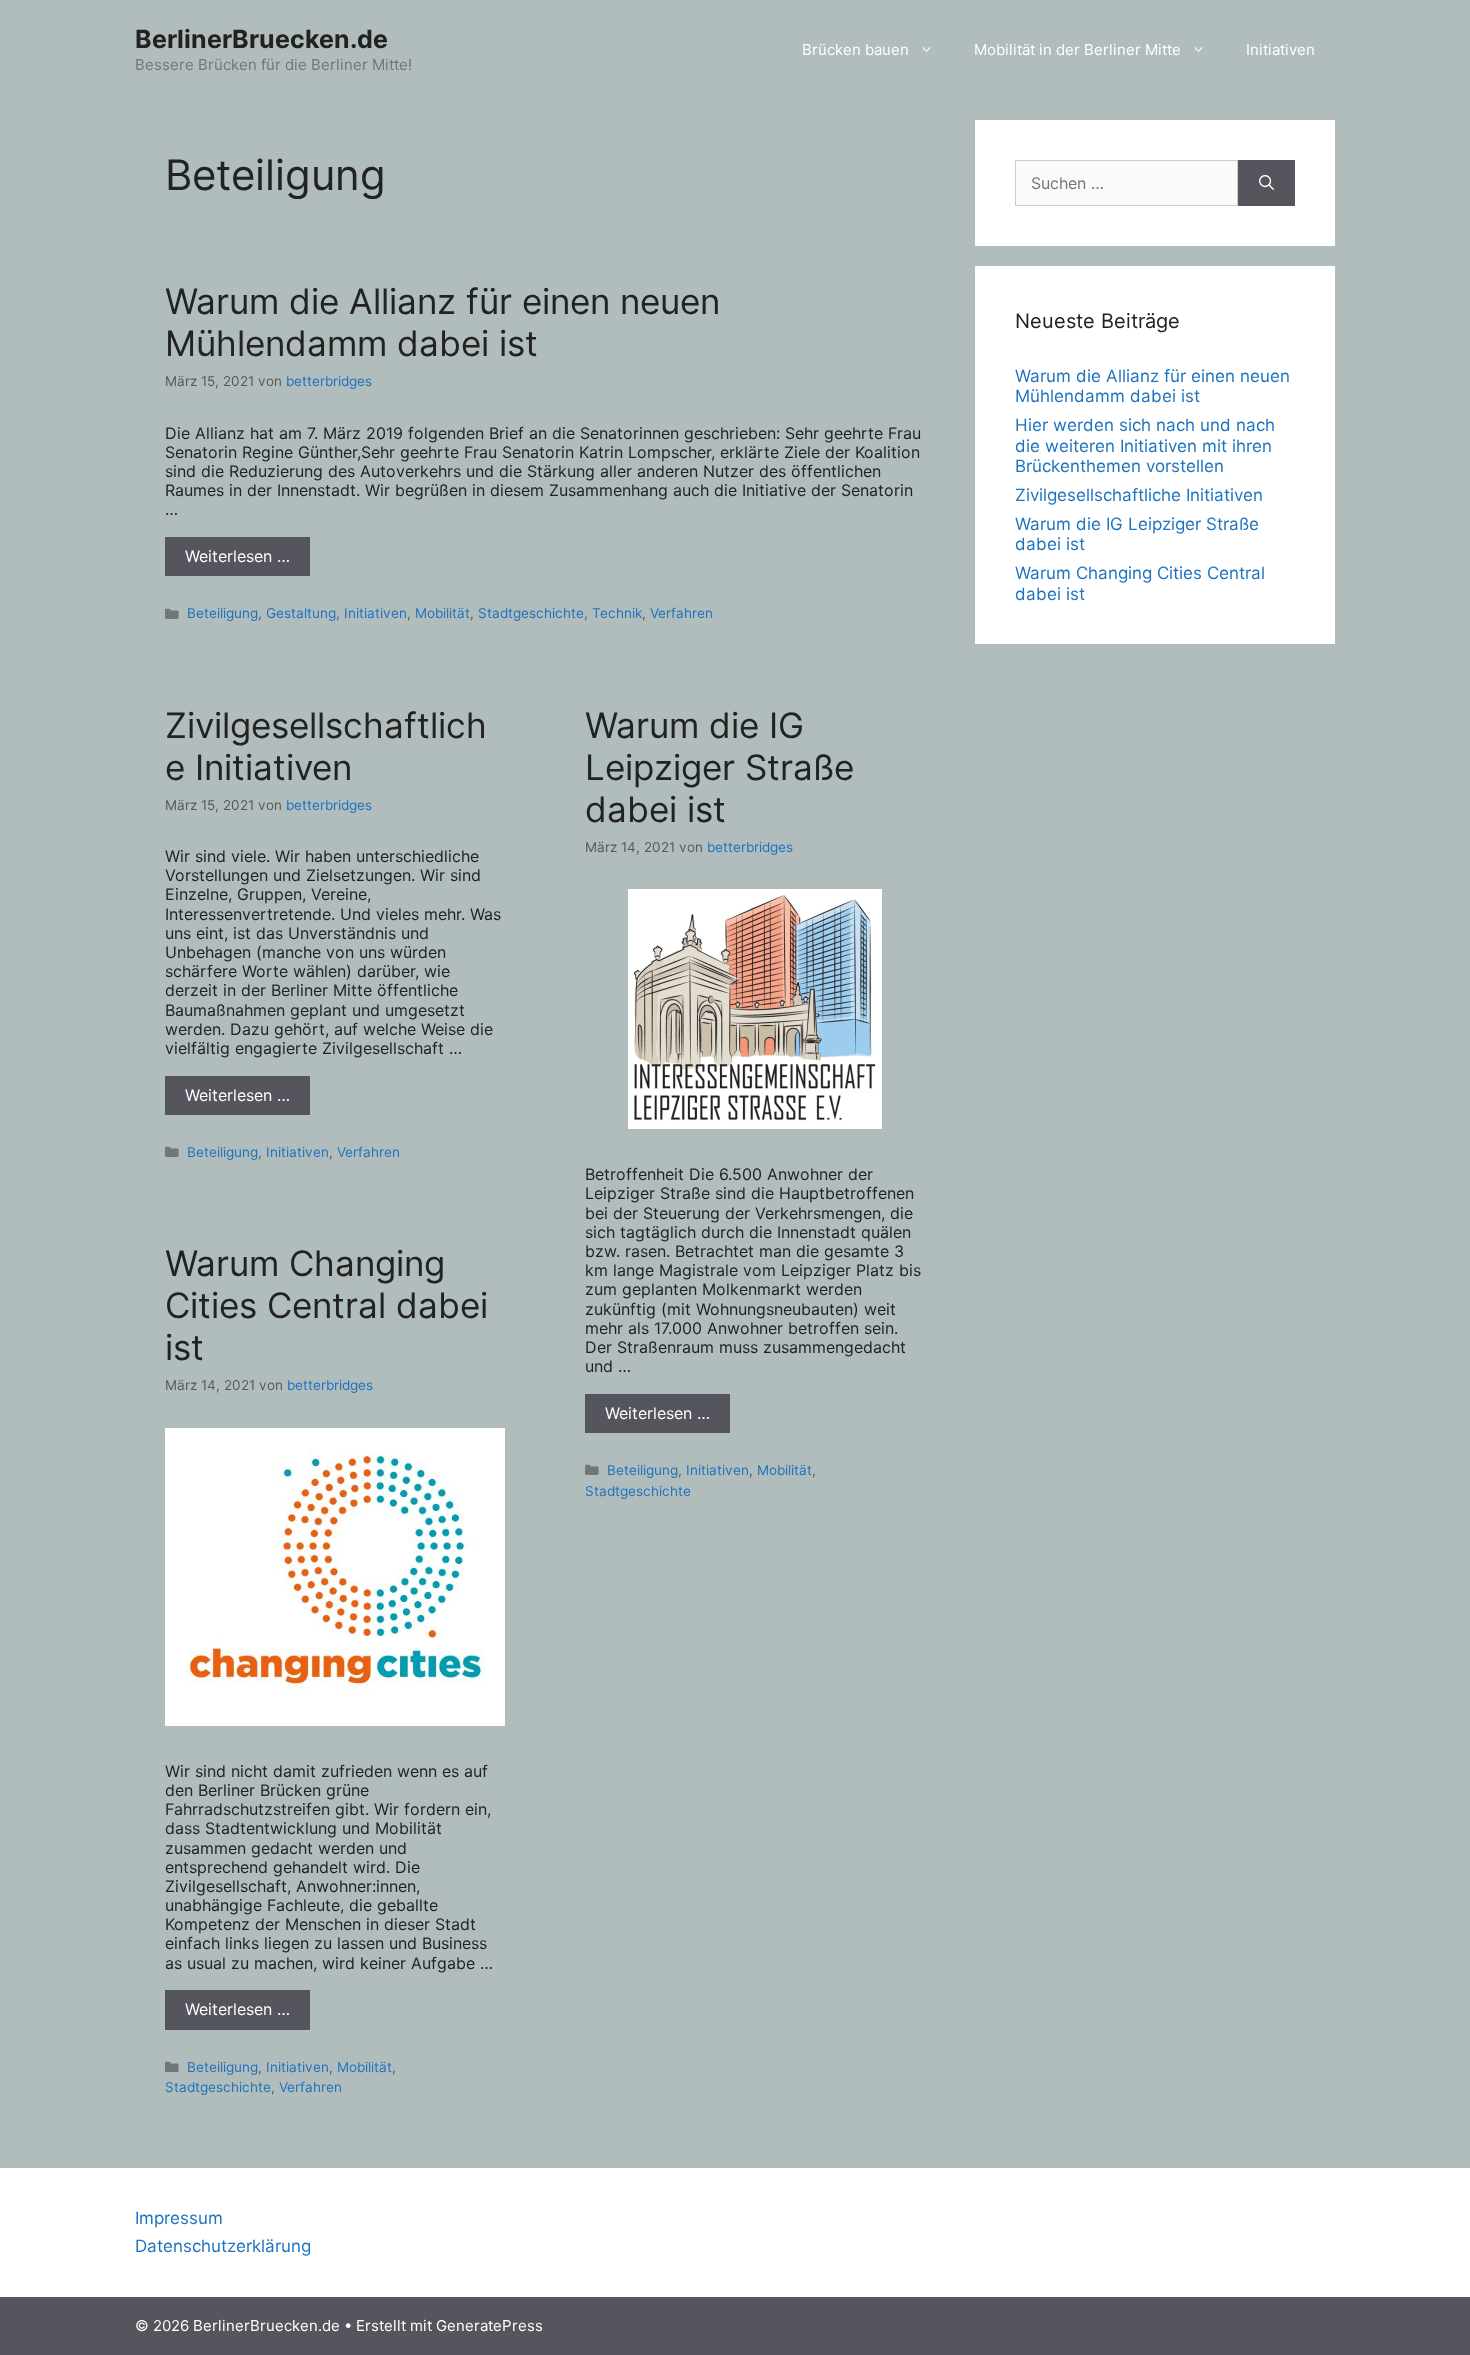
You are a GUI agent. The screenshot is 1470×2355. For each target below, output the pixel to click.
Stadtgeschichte (531, 613)
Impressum (179, 2218)
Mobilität (442, 613)
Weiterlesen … (237, 556)
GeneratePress (489, 2325)
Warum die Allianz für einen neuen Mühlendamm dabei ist (442, 322)
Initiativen (1280, 49)
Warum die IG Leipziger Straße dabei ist (719, 767)
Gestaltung (301, 613)
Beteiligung (222, 613)
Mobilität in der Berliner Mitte (1077, 49)
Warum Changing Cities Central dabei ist (326, 1305)
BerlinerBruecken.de (261, 39)
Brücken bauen (855, 49)
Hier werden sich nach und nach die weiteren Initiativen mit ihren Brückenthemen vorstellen (1145, 445)
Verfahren (681, 613)
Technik (617, 613)
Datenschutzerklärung (223, 2246)
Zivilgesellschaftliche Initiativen (326, 746)
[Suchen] (1266, 183)
